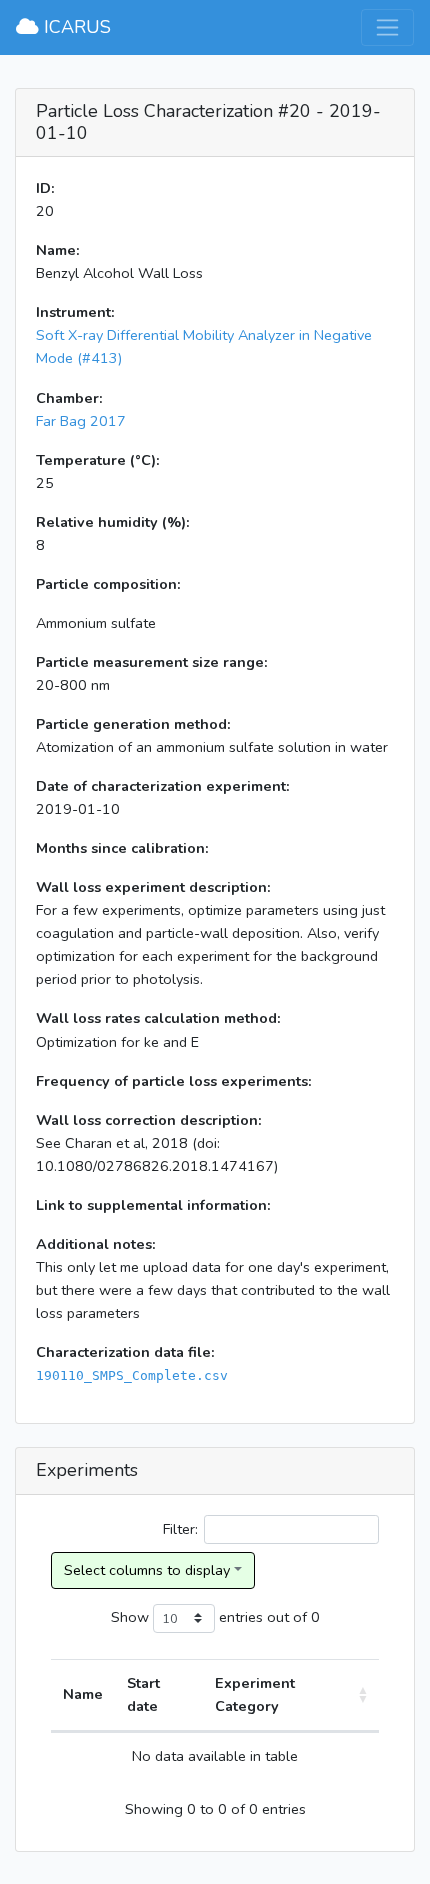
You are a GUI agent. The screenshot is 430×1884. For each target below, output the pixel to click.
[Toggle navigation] (387, 27)
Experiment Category (255, 1694)
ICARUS (75, 27)
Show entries (187, 1617)
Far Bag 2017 (81, 421)
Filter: (180, 1529)
